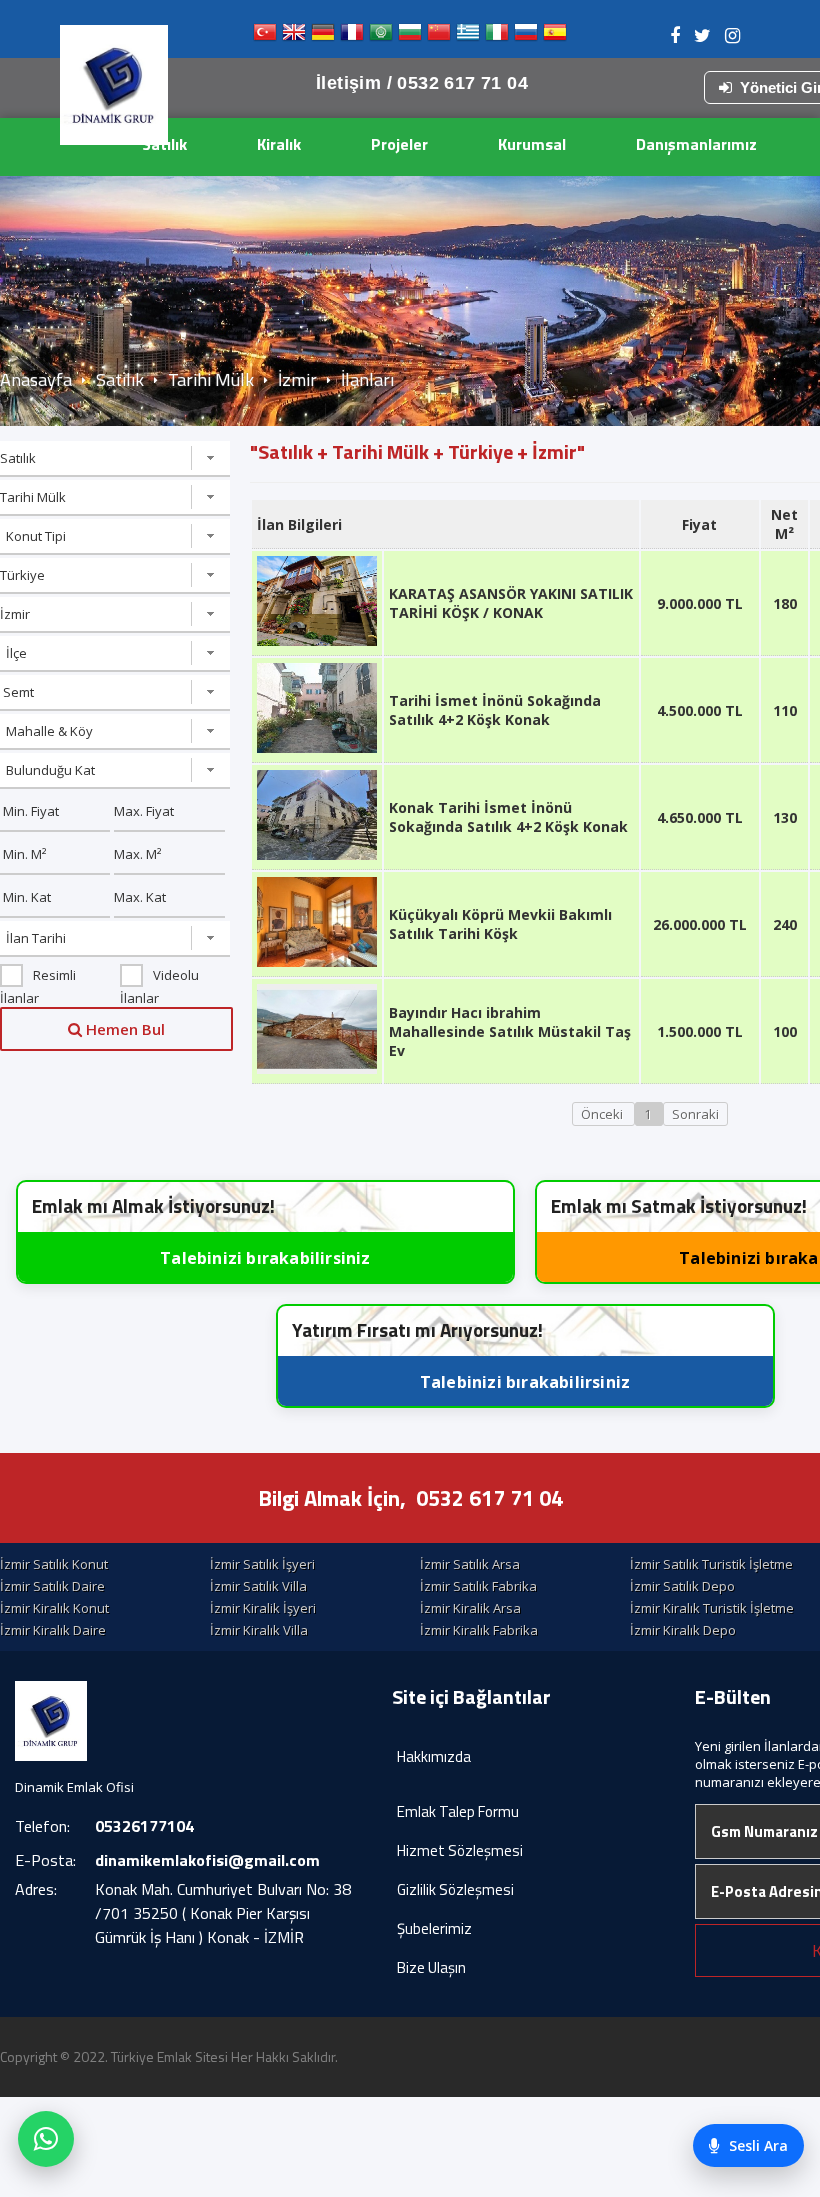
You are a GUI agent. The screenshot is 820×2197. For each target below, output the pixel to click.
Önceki (603, 1114)
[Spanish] (555, 36)
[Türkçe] (265, 36)
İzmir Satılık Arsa (470, 1564)
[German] (323, 36)
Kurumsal (532, 144)
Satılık (164, 144)
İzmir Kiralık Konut (54, 1608)
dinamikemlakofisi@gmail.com (207, 1860)
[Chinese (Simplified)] (439, 36)
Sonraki (695, 1114)
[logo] (114, 85)
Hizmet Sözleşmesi (460, 1850)
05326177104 (144, 1826)
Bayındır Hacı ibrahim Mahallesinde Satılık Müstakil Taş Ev (510, 1031)
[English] (294, 36)
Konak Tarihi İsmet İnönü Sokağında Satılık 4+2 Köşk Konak (508, 817)
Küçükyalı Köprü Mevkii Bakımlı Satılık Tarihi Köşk (500, 924)
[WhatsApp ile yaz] (46, 2139)
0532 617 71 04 (489, 1498)
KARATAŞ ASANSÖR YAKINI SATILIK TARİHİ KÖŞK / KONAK (511, 603)
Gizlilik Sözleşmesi (455, 1889)
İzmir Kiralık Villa (259, 1630)
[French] (352, 36)
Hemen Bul (123, 1029)
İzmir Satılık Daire (52, 1586)
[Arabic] (381, 36)
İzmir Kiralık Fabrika (479, 1630)
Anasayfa (36, 379)
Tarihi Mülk (211, 379)
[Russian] (526, 36)
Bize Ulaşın (431, 1967)
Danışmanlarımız (696, 144)
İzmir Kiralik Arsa (470, 1608)
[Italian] (497, 36)
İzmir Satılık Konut (54, 1564)
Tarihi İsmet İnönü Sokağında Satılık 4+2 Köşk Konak (495, 710)
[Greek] (468, 36)
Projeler (399, 144)
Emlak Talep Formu (458, 1811)
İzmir (297, 379)
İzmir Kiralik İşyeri (263, 1608)
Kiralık (279, 144)
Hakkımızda (434, 1756)
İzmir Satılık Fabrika (478, 1586)
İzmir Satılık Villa (258, 1586)
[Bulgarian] (410, 36)
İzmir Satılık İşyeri (262, 1564)
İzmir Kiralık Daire (53, 1630)
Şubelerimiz (434, 1928)
